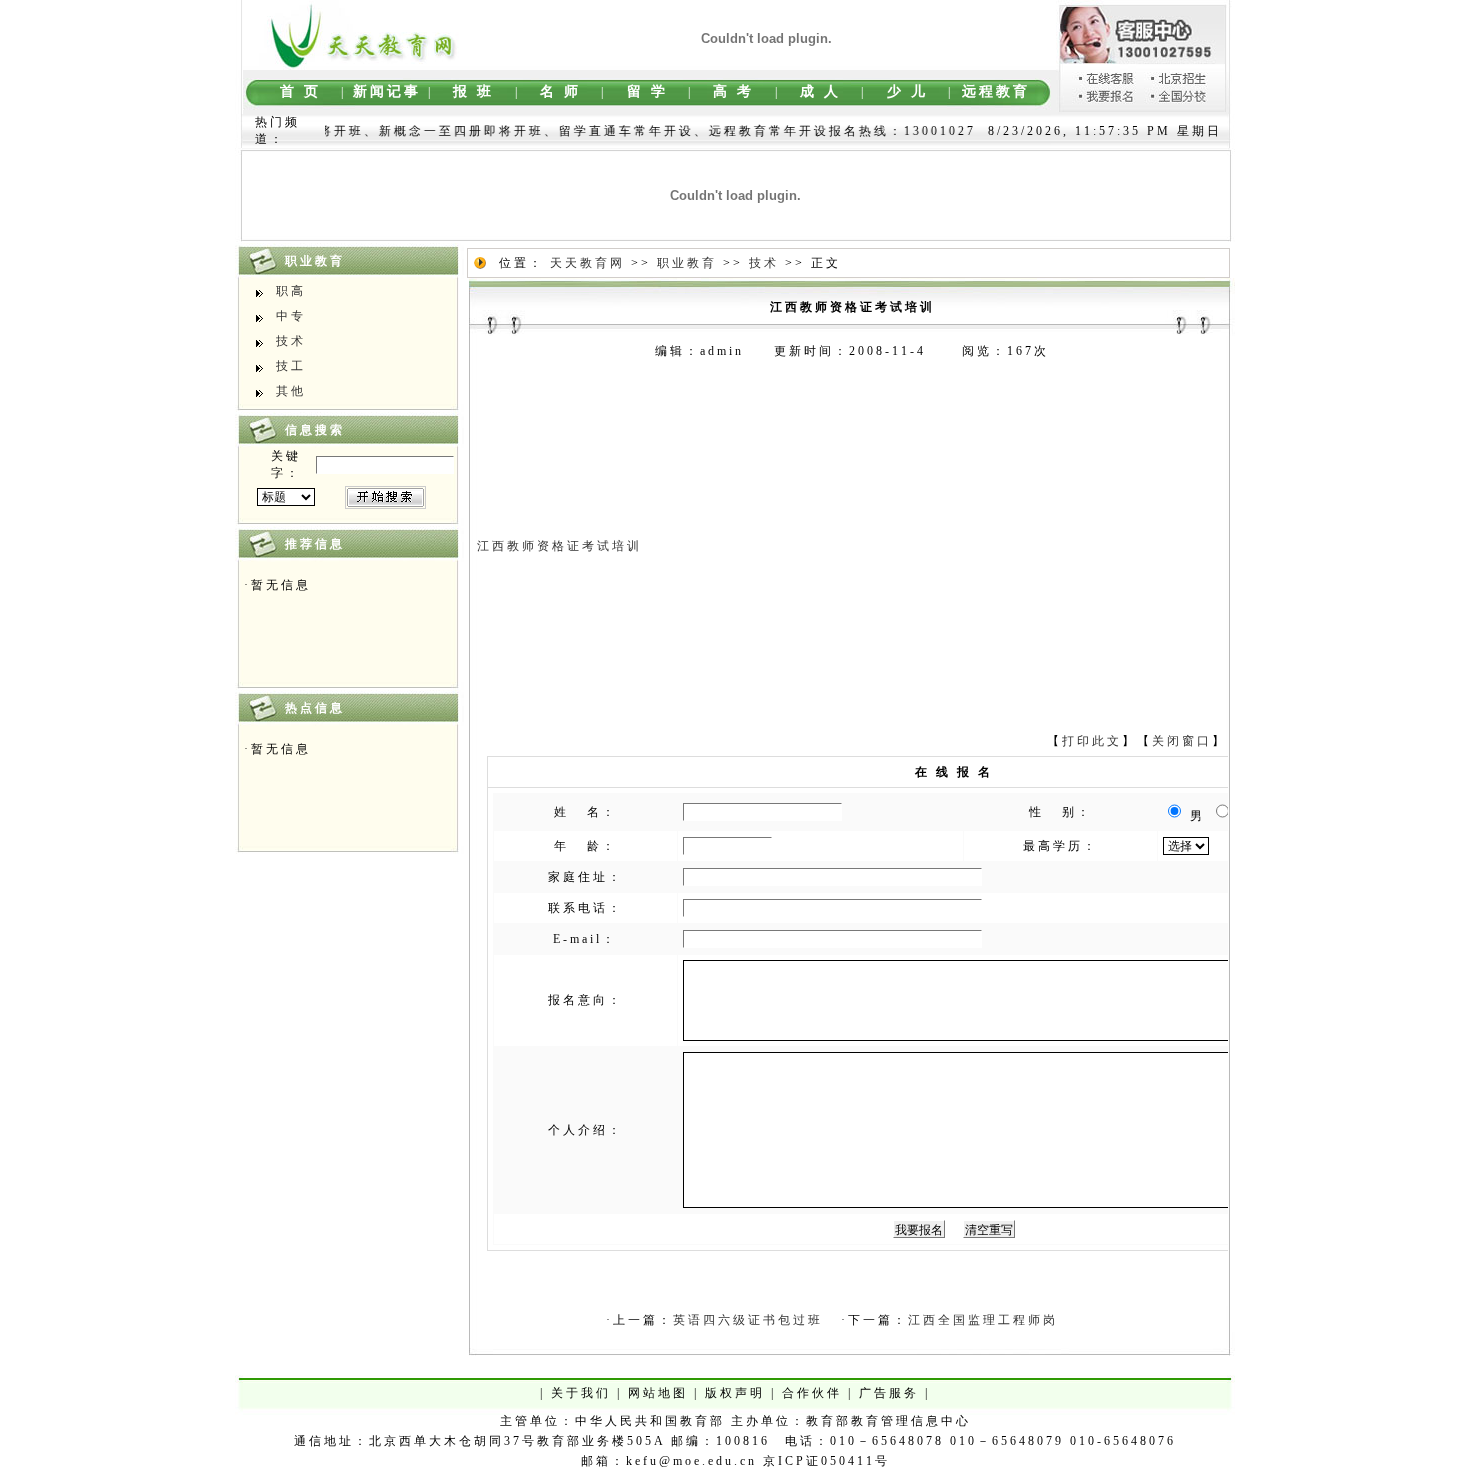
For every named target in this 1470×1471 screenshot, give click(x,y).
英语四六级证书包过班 (748, 1320)
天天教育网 (587, 263)
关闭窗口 (1182, 741)
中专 (291, 316)
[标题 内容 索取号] (286, 497)
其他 (291, 391)
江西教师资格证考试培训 (559, 546)
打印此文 (1092, 741)
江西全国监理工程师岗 (983, 1320)
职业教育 (687, 263)
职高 (291, 291)
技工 (291, 366)
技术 (291, 341)
